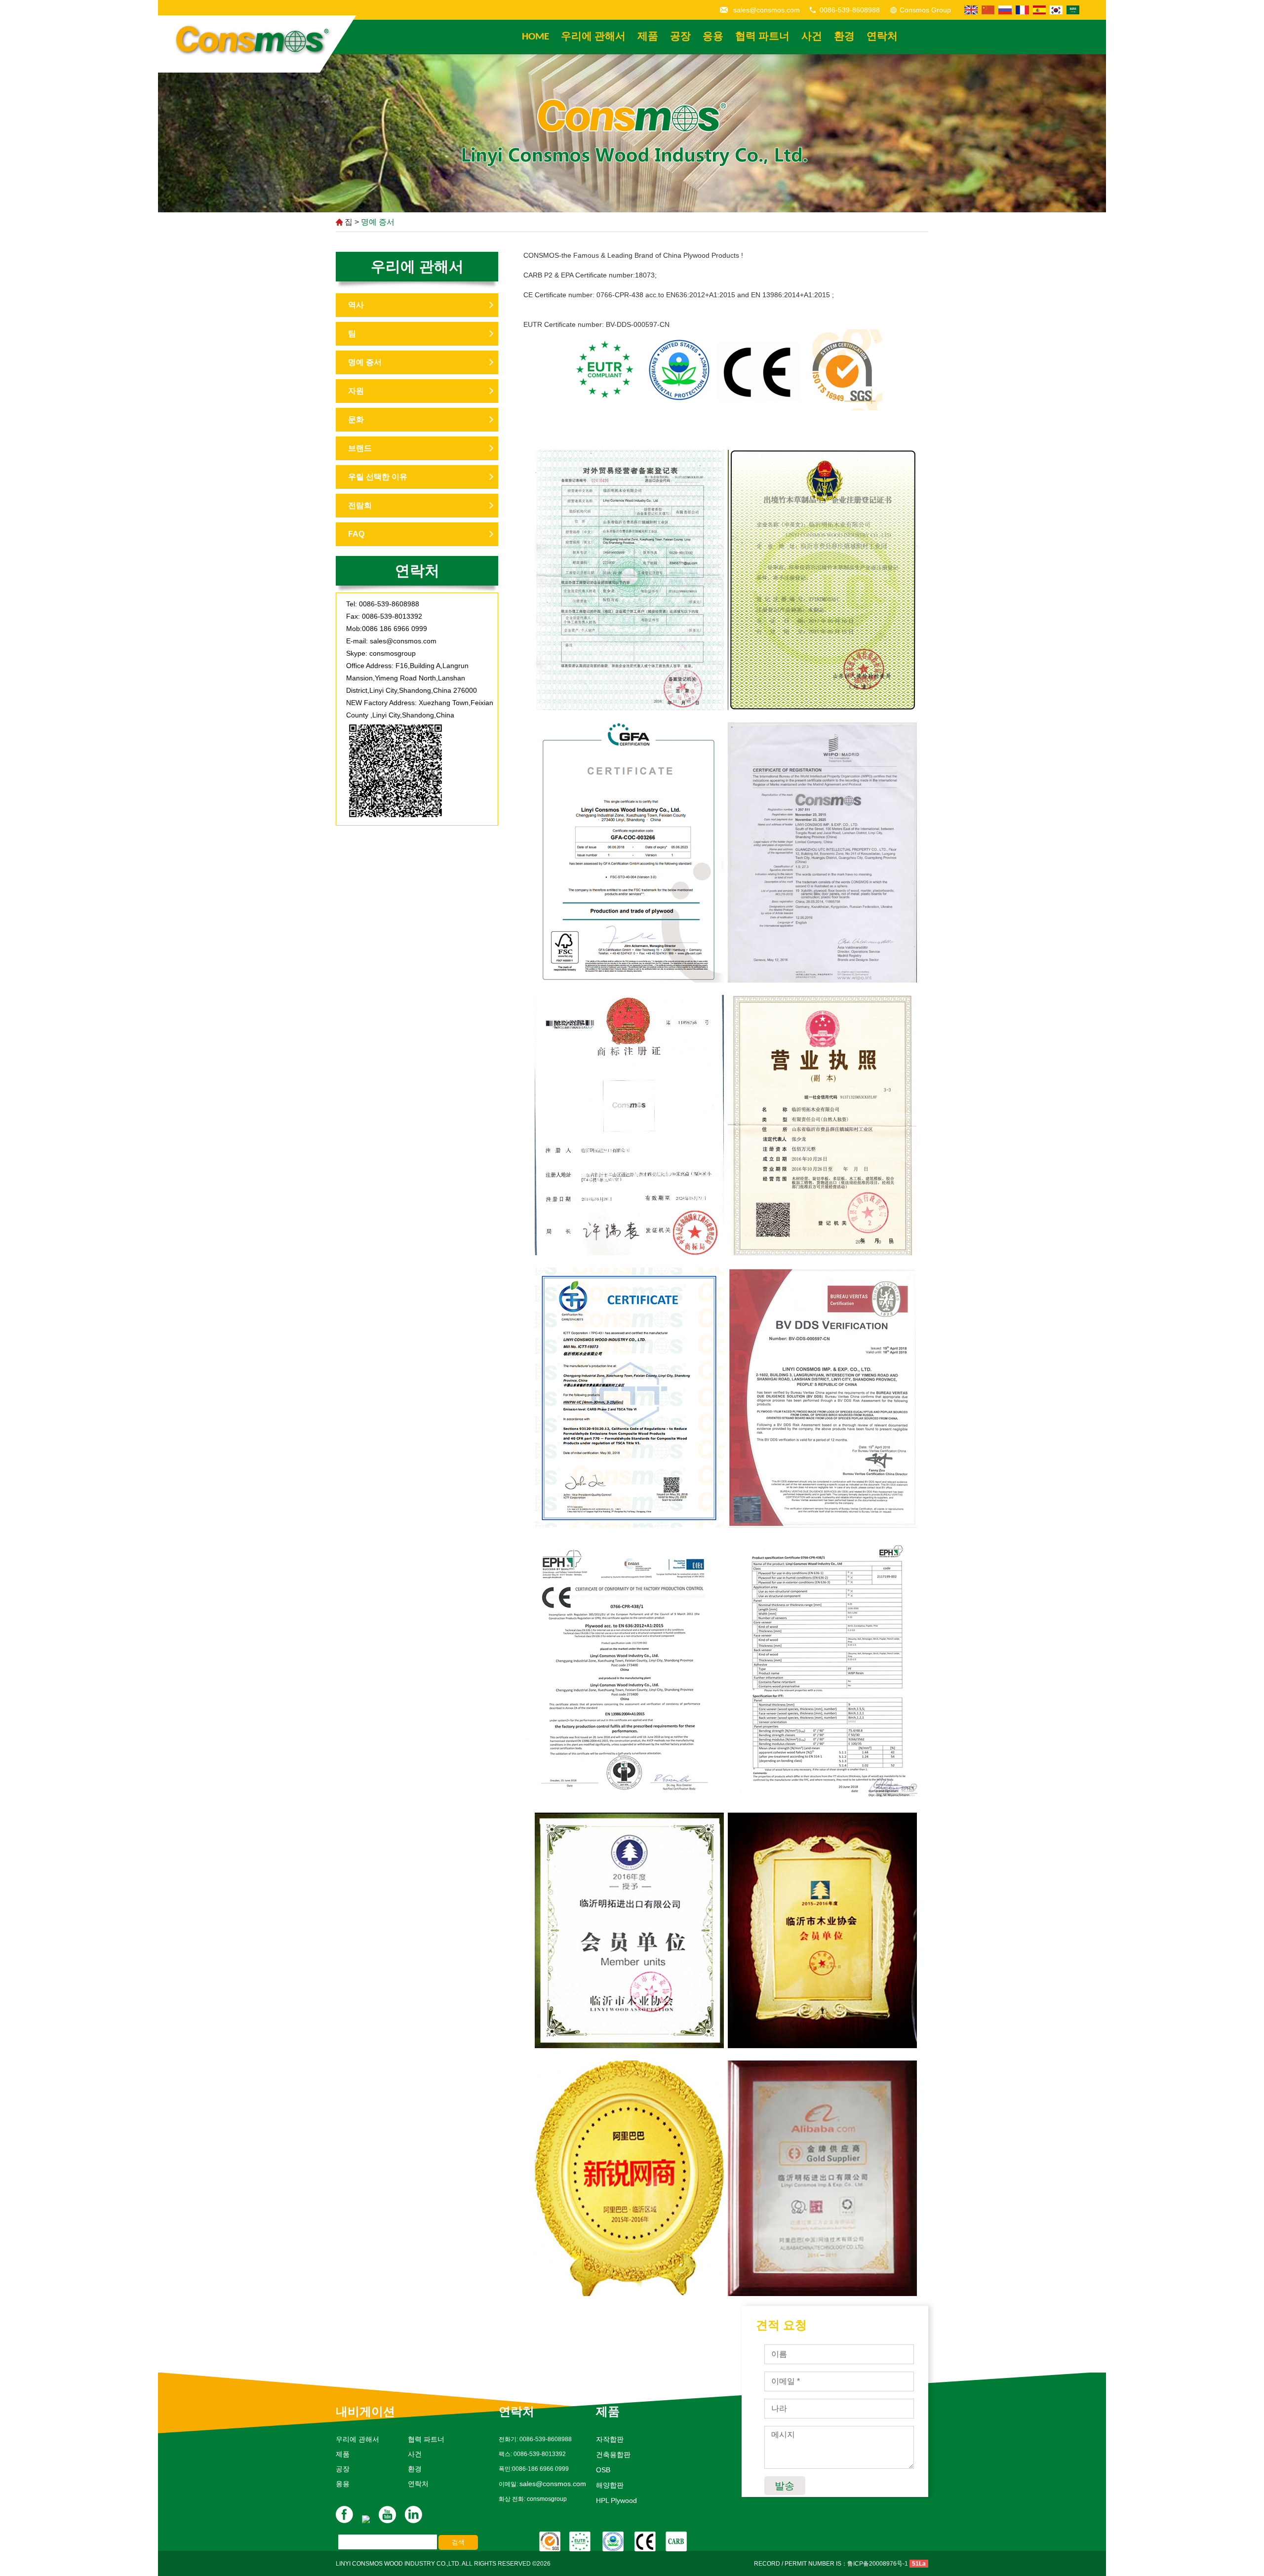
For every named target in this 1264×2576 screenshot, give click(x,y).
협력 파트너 (762, 37)
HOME (535, 37)
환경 (844, 37)
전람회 (360, 505)
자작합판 (610, 2439)
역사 (356, 305)
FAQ (356, 534)
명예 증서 (378, 222)
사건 (812, 37)
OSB (603, 2470)
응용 (713, 37)
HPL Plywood (616, 2500)
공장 (680, 37)
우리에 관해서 (593, 37)
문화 (356, 419)
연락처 (882, 37)
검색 (458, 2542)
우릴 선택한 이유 (378, 477)
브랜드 (360, 448)
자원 (356, 391)
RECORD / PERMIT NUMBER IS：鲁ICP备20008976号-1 (831, 2564)
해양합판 (610, 2485)
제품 (648, 37)
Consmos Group (925, 10)
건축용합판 (613, 2455)
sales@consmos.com (767, 10)
